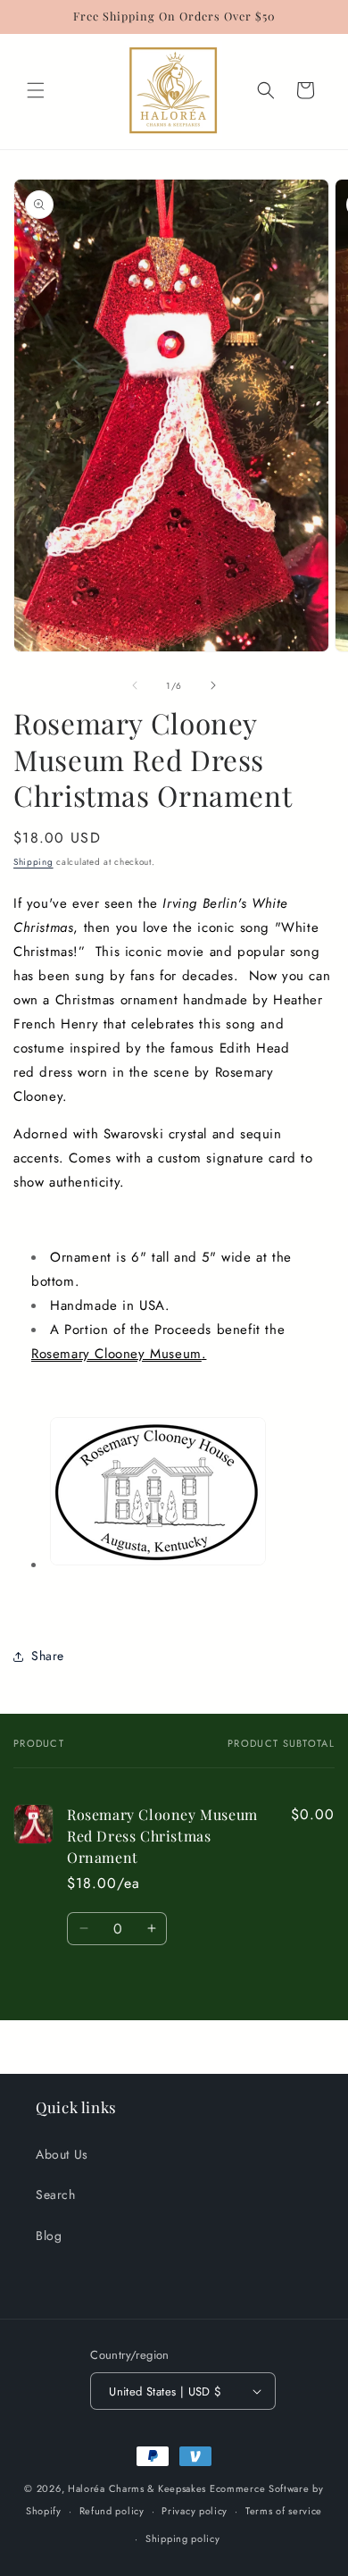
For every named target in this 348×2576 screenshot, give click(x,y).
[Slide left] (135, 685)
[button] (36, 90)
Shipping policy (183, 2538)
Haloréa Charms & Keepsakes (137, 2488)
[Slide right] (213, 685)
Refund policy (112, 2511)
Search (56, 2194)
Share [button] (48, 1656)
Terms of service (284, 2511)
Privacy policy (195, 2511)
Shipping (33, 862)
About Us (62, 2154)
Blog (49, 2236)
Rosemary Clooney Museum (116, 1354)
